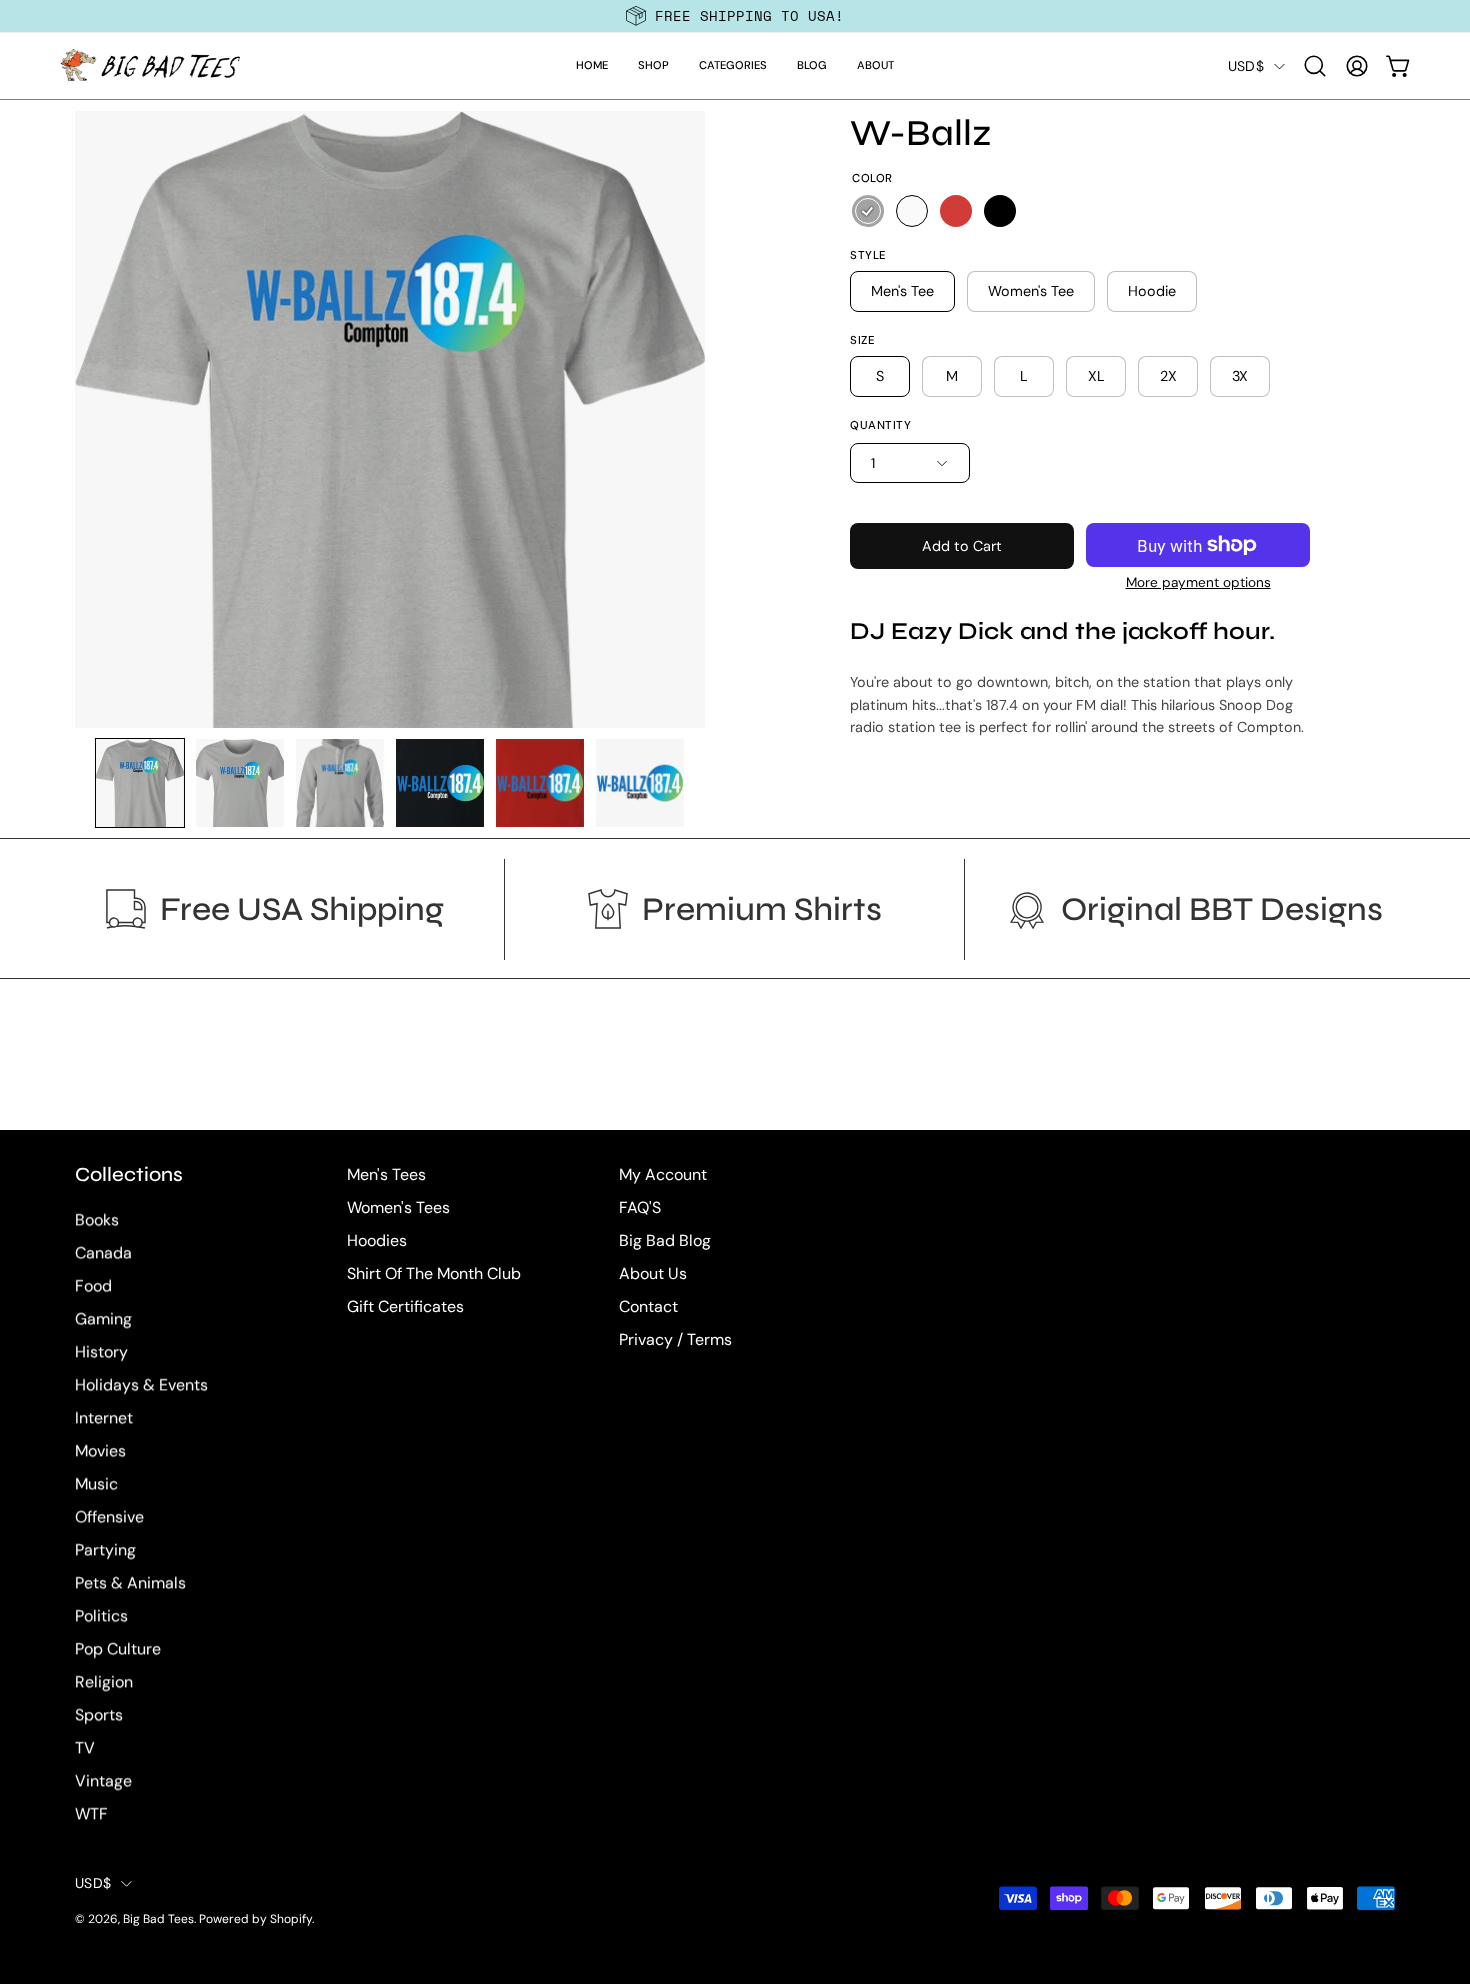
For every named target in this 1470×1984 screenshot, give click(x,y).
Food (93, 1286)
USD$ (1246, 66)
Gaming (103, 1319)
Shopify (291, 1920)
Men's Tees (386, 1174)
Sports (99, 1715)
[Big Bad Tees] (150, 66)
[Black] (1000, 211)
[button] (653, 66)
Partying (105, 1550)
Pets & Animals (130, 1583)
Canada (103, 1253)
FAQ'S (640, 1207)
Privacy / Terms (675, 1339)
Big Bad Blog (665, 1240)
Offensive (109, 1517)
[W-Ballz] (140, 783)
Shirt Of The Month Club (434, 1273)
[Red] (956, 211)
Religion (104, 1682)
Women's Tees (398, 1207)
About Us (653, 1273)
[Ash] (868, 211)
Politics (101, 1616)
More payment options (1198, 582)
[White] (912, 211)
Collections (129, 1174)
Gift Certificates (405, 1306)
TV (85, 1748)
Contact (648, 1306)
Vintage (103, 1781)
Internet (104, 1418)
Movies (100, 1451)
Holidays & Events (141, 1385)
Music (96, 1484)
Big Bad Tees (158, 1920)
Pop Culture (118, 1649)
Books (97, 1220)
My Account (663, 1174)
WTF (91, 1814)
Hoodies (377, 1240)
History (101, 1352)
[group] (735, 16)
